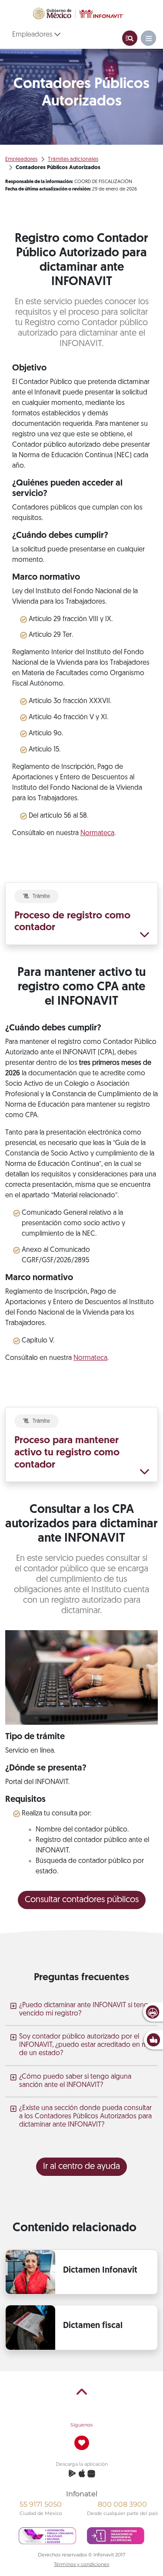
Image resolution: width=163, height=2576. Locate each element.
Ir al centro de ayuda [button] (81, 2167)
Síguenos (81, 2425)
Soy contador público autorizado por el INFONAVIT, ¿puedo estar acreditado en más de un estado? (87, 2045)
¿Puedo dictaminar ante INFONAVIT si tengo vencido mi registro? (86, 2010)
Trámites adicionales (73, 159)
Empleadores (33, 35)
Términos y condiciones (81, 2564)
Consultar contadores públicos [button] (82, 1900)
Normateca (97, 833)
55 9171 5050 (41, 2504)
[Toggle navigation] (130, 38)
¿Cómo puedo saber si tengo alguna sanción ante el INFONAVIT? (75, 2081)
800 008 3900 (122, 2504)
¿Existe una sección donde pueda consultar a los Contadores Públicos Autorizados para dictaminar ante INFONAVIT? (85, 2117)
